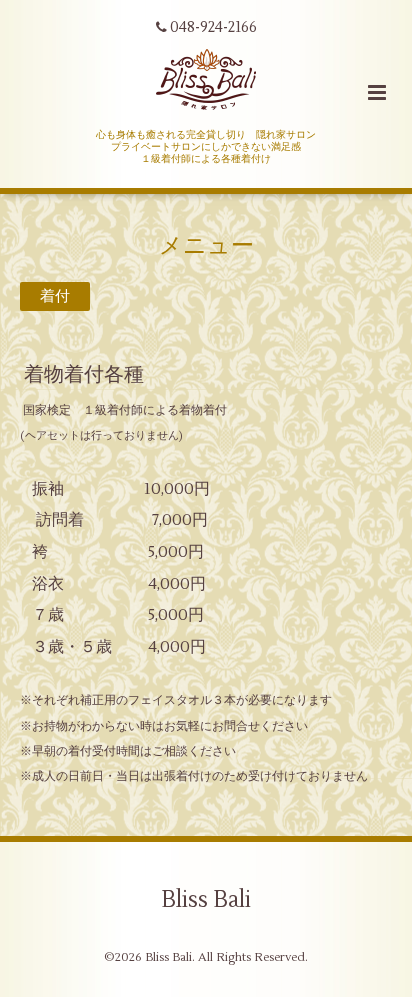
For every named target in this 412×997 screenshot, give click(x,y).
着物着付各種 (84, 374)
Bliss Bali (206, 900)
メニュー (206, 245)
